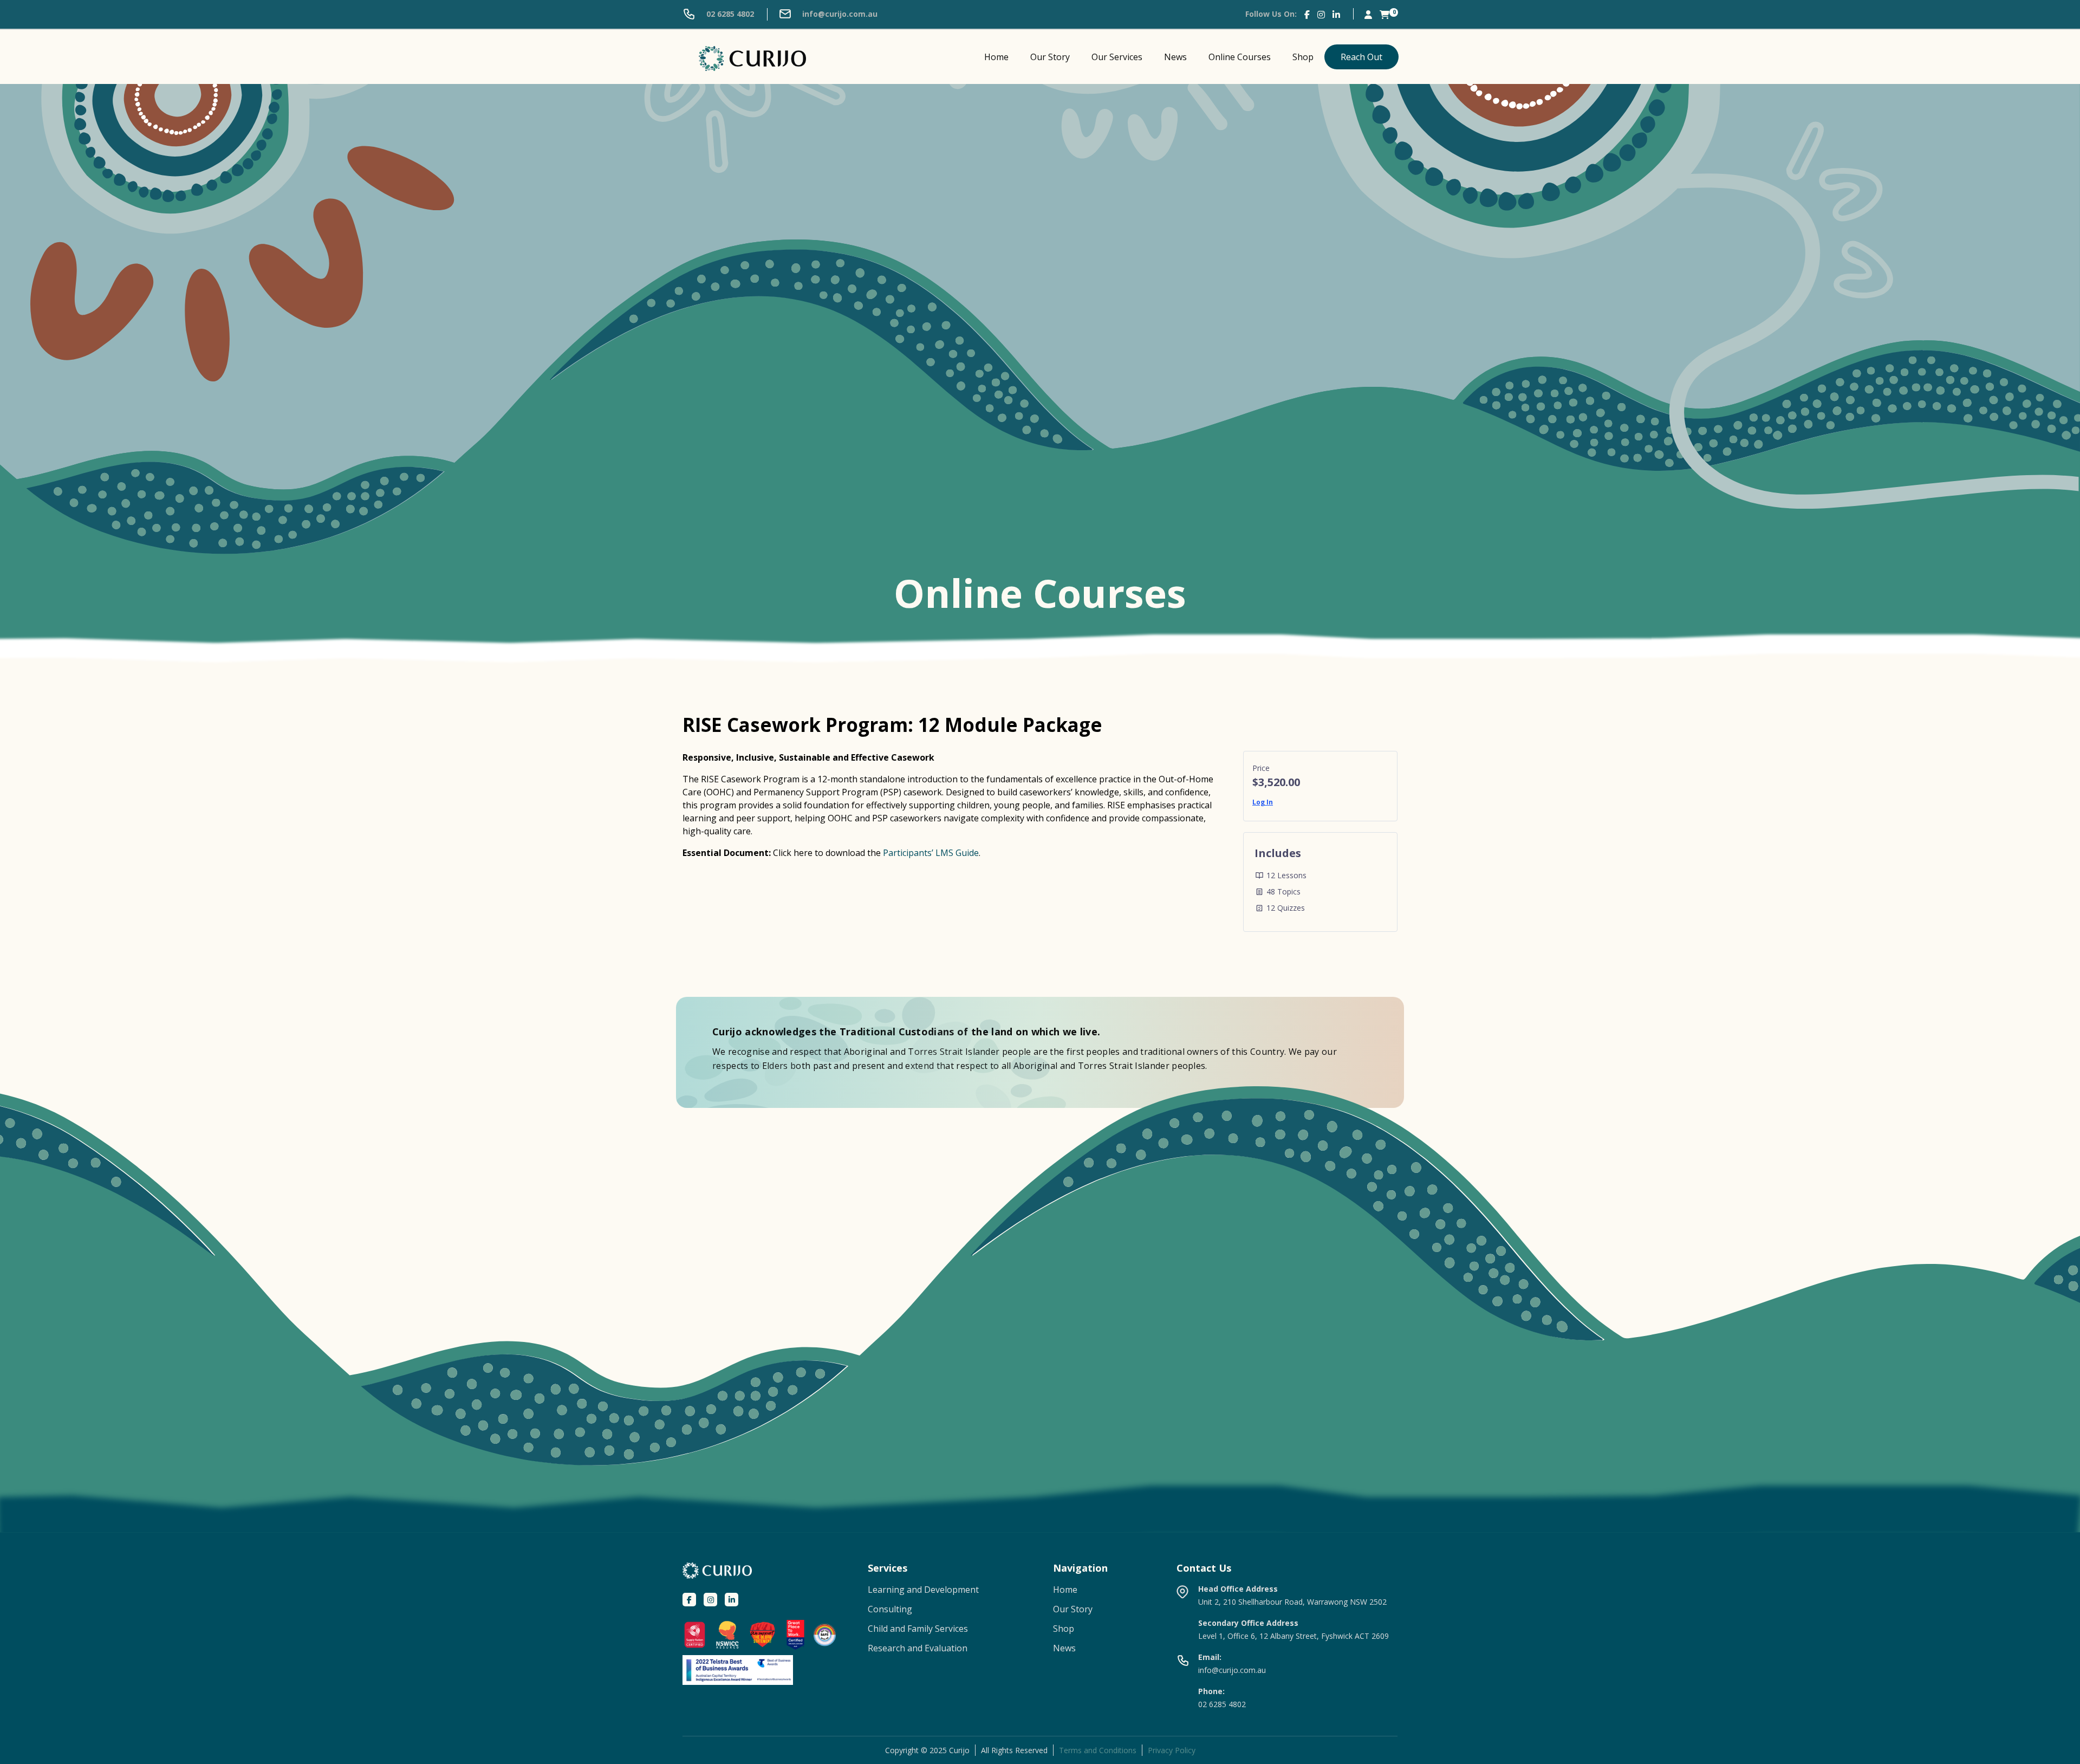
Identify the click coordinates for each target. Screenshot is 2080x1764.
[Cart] (1384, 14)
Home (996, 57)
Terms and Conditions (1098, 1750)
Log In (1263, 802)
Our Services (1117, 57)
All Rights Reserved (1014, 1750)
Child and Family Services (918, 1629)
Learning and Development (923, 1590)
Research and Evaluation (918, 1648)
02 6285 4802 (729, 14)
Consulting (890, 1609)
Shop (1303, 57)
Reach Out (1361, 57)
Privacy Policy (1172, 1750)
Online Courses (1240, 57)
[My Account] (1368, 14)
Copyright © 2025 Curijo (927, 1750)
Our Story (1050, 57)
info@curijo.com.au (839, 14)
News (1175, 57)
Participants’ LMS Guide (931, 853)
